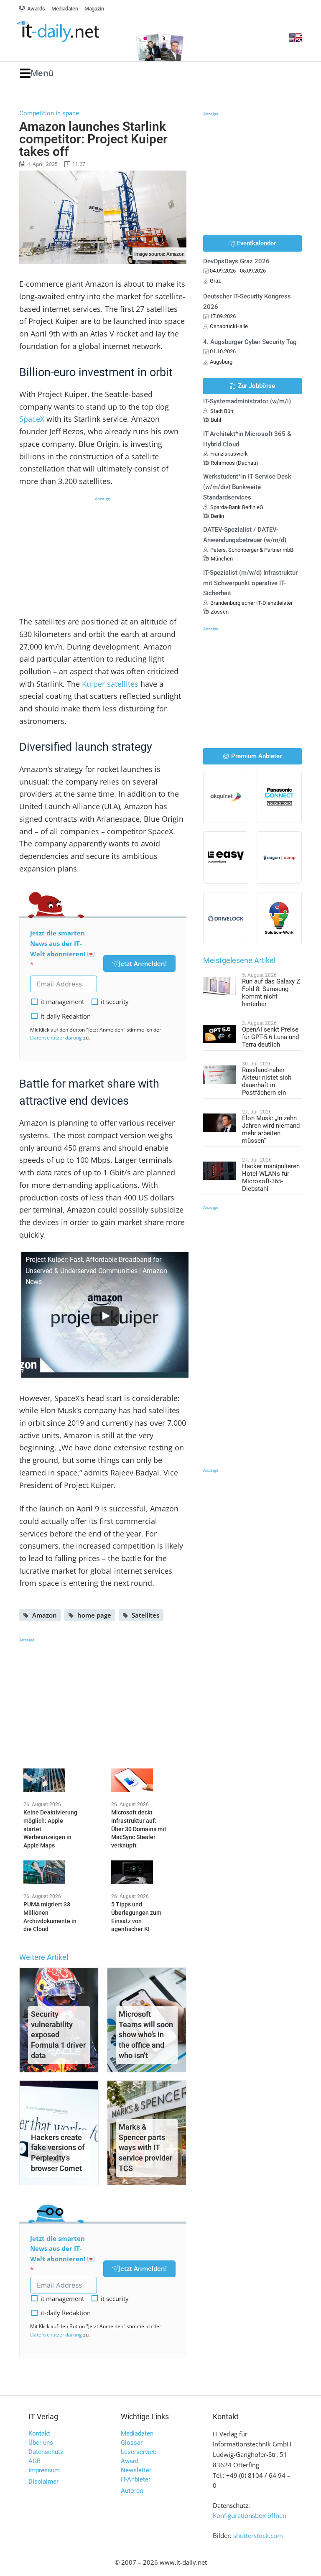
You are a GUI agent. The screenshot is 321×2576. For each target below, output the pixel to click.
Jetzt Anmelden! (143, 963)
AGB (34, 2461)
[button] (37, 73)
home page (94, 1615)
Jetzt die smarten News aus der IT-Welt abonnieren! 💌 (62, 943)
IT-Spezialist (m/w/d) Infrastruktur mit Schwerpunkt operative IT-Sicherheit (250, 583)
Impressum (44, 2470)
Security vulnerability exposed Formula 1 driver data (58, 2035)
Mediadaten (137, 2433)
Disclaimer (43, 2482)
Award (130, 2461)
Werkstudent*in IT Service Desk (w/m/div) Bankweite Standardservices (247, 487)
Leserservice (139, 2452)
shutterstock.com (258, 2535)
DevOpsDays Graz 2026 (236, 261)
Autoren (132, 2491)
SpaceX (32, 419)
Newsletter (136, 2470)
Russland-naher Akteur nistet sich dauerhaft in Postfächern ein (267, 1081)
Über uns (41, 2443)
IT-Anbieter (136, 2479)
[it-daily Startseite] (72, 32)
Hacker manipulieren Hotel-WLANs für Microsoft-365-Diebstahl (271, 1177)
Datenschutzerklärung (56, 1038)
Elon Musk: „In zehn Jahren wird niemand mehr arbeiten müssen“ (271, 1129)
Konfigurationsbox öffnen (250, 2515)
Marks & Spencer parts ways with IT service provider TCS (145, 2148)
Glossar (132, 2443)
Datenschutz (46, 2452)
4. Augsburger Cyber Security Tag (250, 342)
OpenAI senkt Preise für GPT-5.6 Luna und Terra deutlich (270, 1037)
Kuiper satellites (110, 684)
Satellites (145, 1615)
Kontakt (39, 2433)
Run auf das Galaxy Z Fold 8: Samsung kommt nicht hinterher (271, 993)
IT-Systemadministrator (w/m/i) (247, 401)
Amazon (45, 1615)
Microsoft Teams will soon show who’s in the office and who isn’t (146, 2035)
